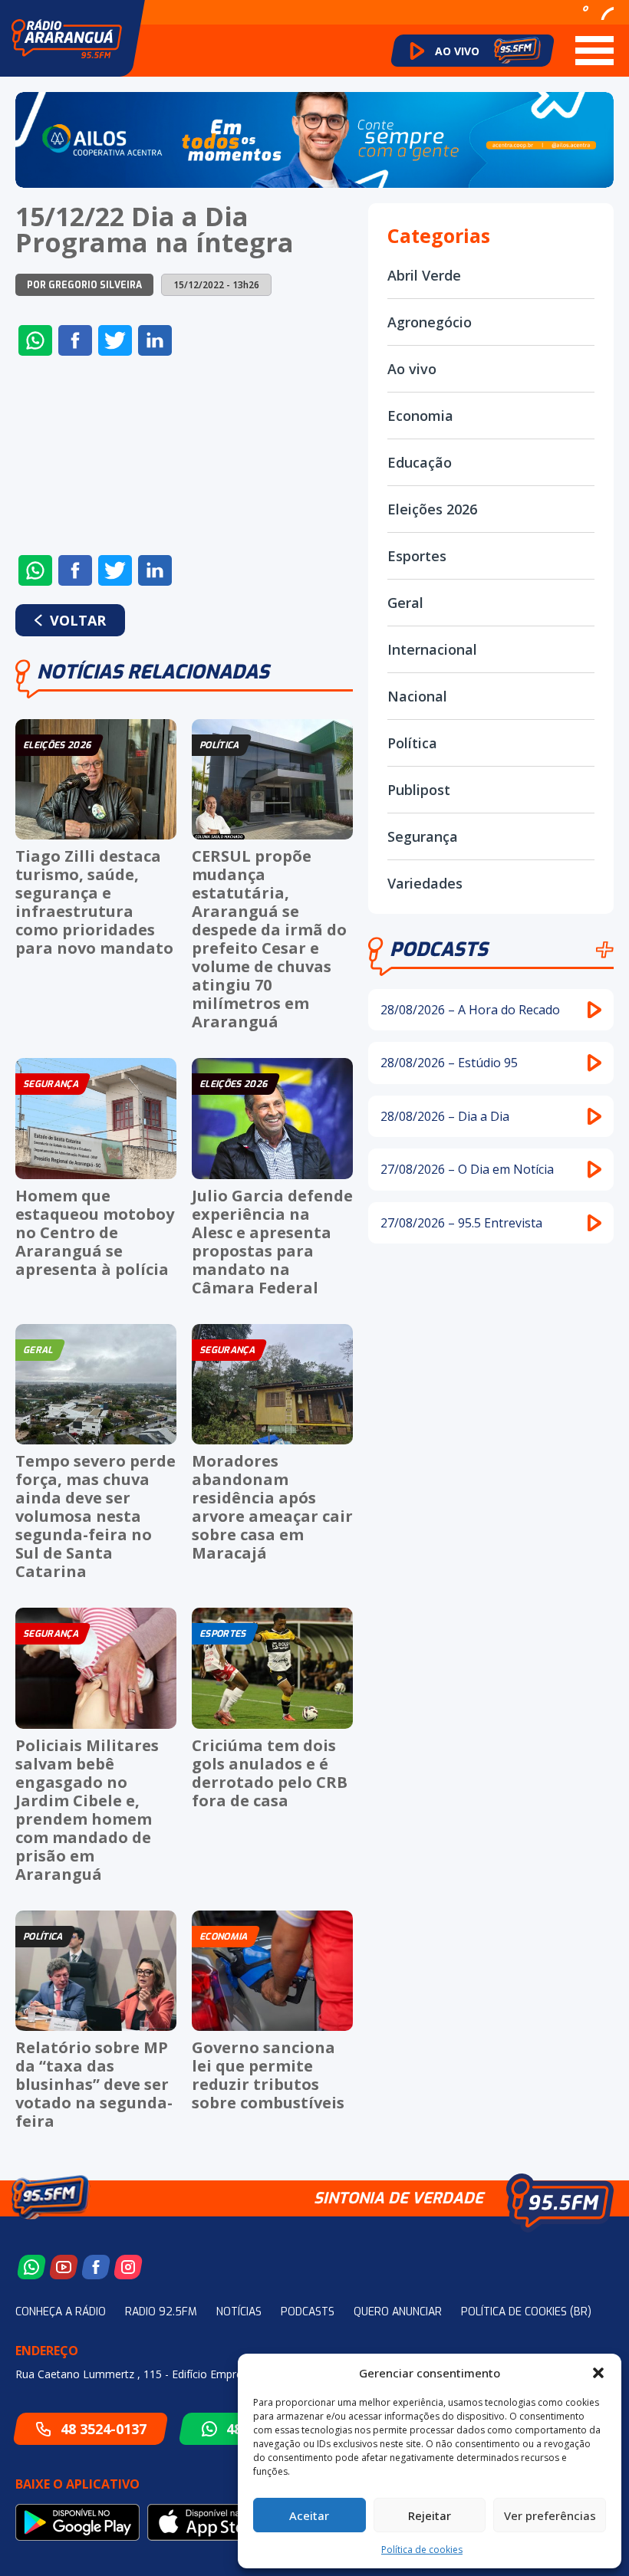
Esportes (417, 556)
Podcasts (439, 950)
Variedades (425, 883)
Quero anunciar (398, 2312)
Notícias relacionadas (153, 672)
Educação (420, 462)
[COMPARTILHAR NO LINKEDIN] (155, 340)
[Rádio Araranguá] (67, 39)
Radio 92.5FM (161, 2312)
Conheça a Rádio (61, 2312)
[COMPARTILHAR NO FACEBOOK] (75, 340)
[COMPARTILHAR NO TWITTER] (115, 340)
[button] (598, 2373)
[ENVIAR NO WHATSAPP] (35, 340)
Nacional (417, 696)
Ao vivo (412, 369)
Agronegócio (430, 322)
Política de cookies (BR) (526, 2312)
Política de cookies (422, 2550)
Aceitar (309, 2515)
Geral (405, 603)
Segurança (423, 836)
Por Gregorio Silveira (84, 285)
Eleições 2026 (432, 509)
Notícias (239, 2312)
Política (412, 743)
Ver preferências (550, 2515)
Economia (420, 416)
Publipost (419, 790)
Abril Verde (424, 275)
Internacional (432, 649)
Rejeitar (430, 2515)
